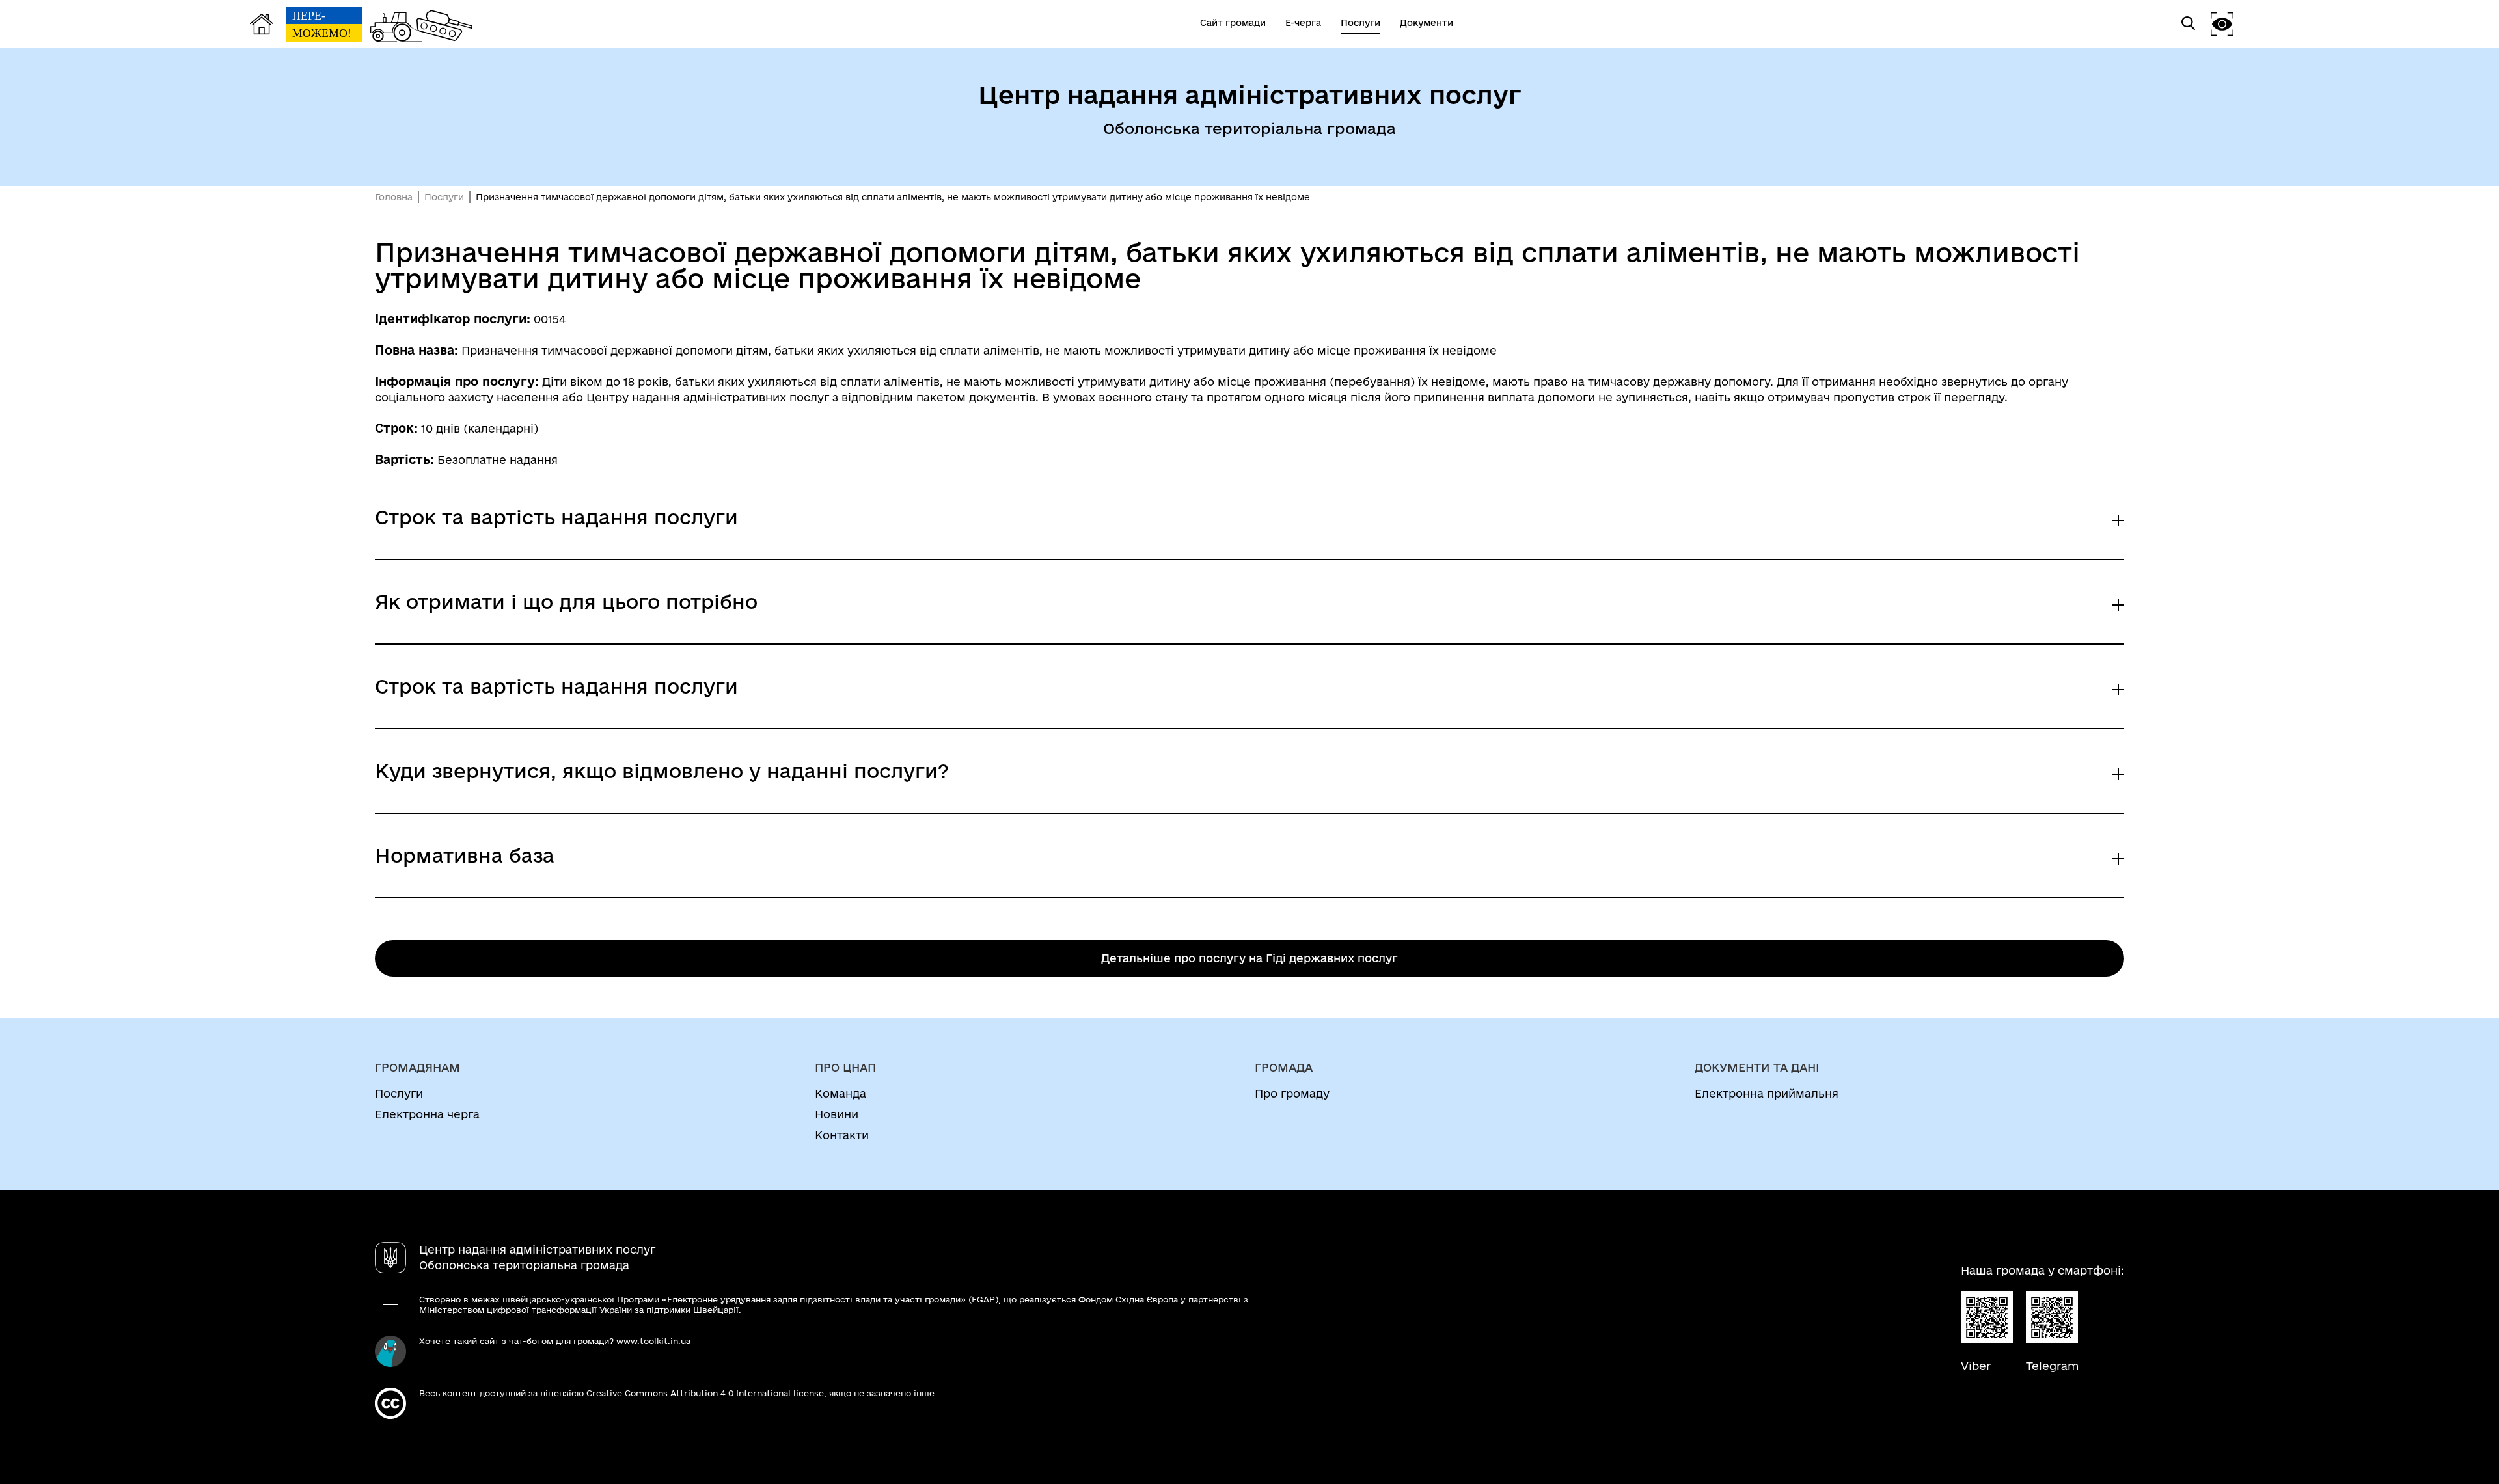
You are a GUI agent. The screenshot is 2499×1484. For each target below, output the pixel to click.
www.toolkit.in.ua (653, 1341)
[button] (2222, 24)
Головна (394, 197)
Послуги (444, 197)
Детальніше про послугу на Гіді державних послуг (1249, 958)
